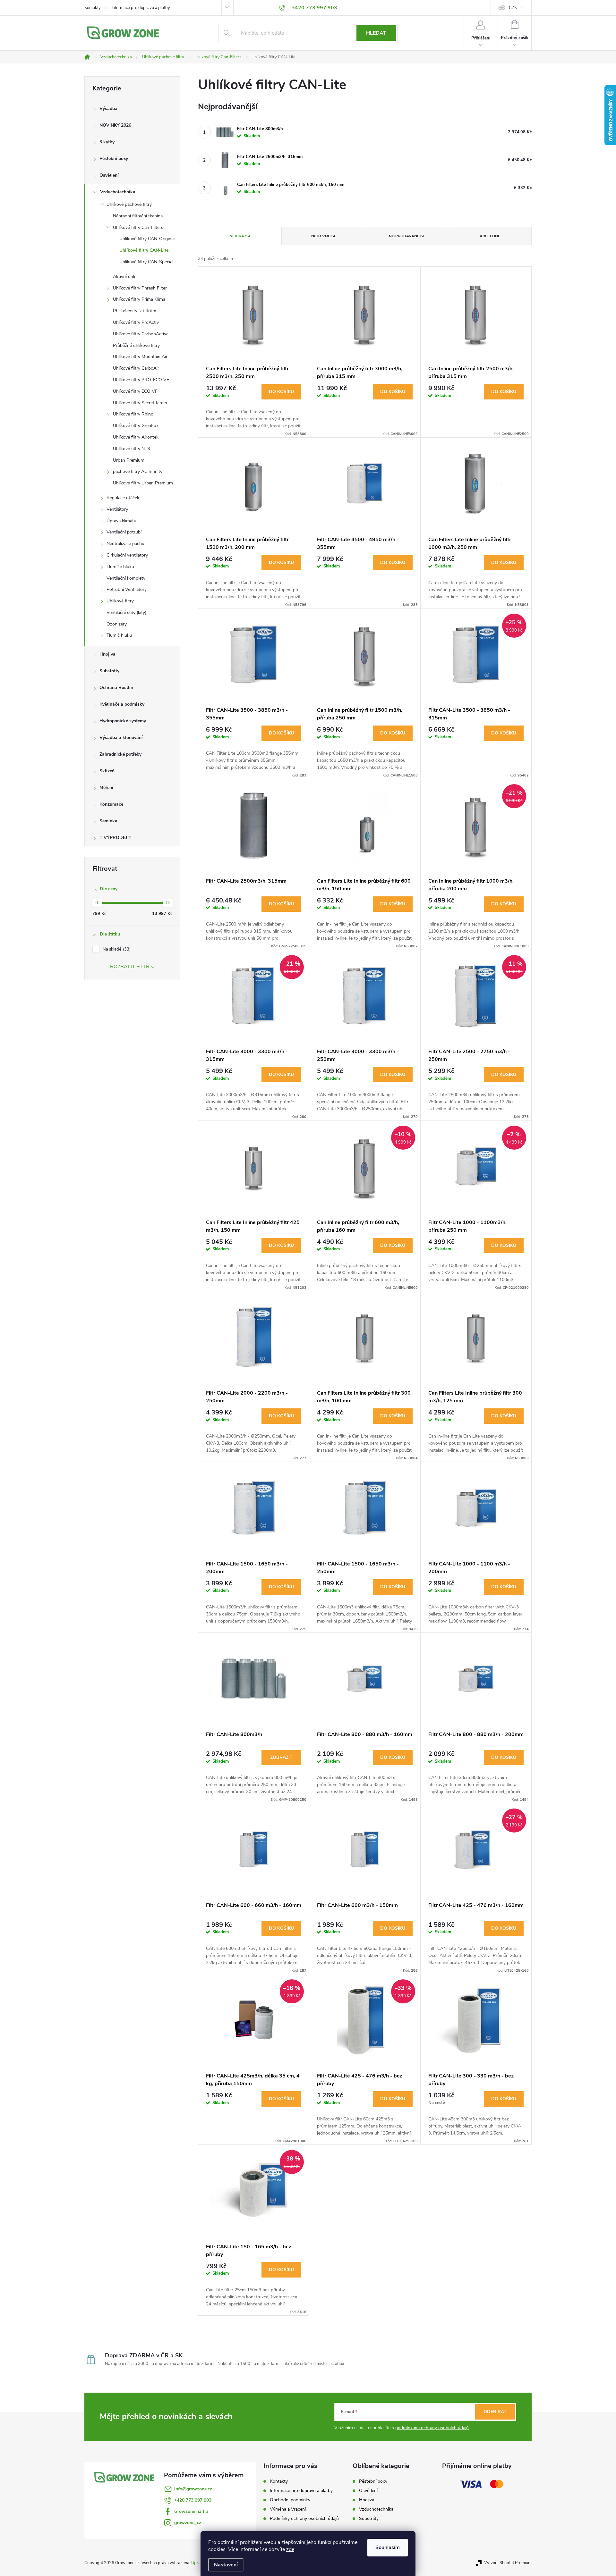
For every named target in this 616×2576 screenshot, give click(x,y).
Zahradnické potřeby (120, 754)
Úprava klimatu (121, 521)
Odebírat (495, 2412)
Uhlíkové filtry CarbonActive (141, 334)
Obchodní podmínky (290, 2500)
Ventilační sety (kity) (126, 613)
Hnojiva (107, 654)
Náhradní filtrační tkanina (138, 216)
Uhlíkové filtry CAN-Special (146, 262)
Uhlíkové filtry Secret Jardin (140, 403)
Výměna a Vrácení (288, 2509)
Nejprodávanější (406, 236)
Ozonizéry (117, 624)
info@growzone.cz (193, 2489)
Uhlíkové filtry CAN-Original (147, 239)
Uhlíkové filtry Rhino (133, 414)
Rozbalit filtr (130, 967)
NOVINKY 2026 (115, 125)
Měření (106, 788)
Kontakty (93, 8)
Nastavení (226, 2565)
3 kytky (107, 142)
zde (290, 2549)
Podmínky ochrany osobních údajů (304, 2518)
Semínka (108, 821)
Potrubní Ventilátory (127, 589)
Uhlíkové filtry (120, 601)
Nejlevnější (323, 236)
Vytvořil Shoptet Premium (508, 2563)
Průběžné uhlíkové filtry (136, 345)
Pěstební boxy (114, 159)
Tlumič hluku (119, 635)
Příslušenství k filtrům (135, 311)
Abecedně (490, 236)
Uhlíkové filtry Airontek (136, 437)
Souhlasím (388, 2547)
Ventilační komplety (126, 578)
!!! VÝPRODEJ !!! (115, 838)
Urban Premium (129, 460)
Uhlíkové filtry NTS (132, 449)
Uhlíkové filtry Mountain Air (140, 357)
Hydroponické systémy (123, 721)
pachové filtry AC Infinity (138, 471)
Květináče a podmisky (122, 704)
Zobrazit (281, 1757)
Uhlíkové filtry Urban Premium (143, 483)
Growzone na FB (191, 2511)
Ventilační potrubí (124, 532)
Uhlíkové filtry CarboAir (136, 368)
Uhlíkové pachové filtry (129, 204)
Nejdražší (240, 236)
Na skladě (116, 949)
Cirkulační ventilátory (127, 555)
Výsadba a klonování (121, 738)
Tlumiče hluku (120, 567)
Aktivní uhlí (124, 277)
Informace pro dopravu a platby (141, 8)
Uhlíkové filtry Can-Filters (138, 227)
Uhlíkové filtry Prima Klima (139, 299)
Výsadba (108, 109)
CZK (513, 8)
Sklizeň (107, 771)
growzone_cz (188, 2523)
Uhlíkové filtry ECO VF (135, 391)
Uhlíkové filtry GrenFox (136, 426)
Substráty (109, 671)
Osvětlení (109, 175)
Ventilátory (117, 509)
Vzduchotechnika (118, 192)
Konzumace (111, 804)
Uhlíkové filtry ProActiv (136, 322)
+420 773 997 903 (193, 2500)
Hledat (376, 33)
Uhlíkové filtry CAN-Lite (144, 250)
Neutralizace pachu (125, 544)
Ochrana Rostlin (116, 688)
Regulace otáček (123, 498)
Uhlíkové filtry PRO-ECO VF (141, 380)
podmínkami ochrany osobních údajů (432, 2428)
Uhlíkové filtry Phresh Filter (140, 288)
